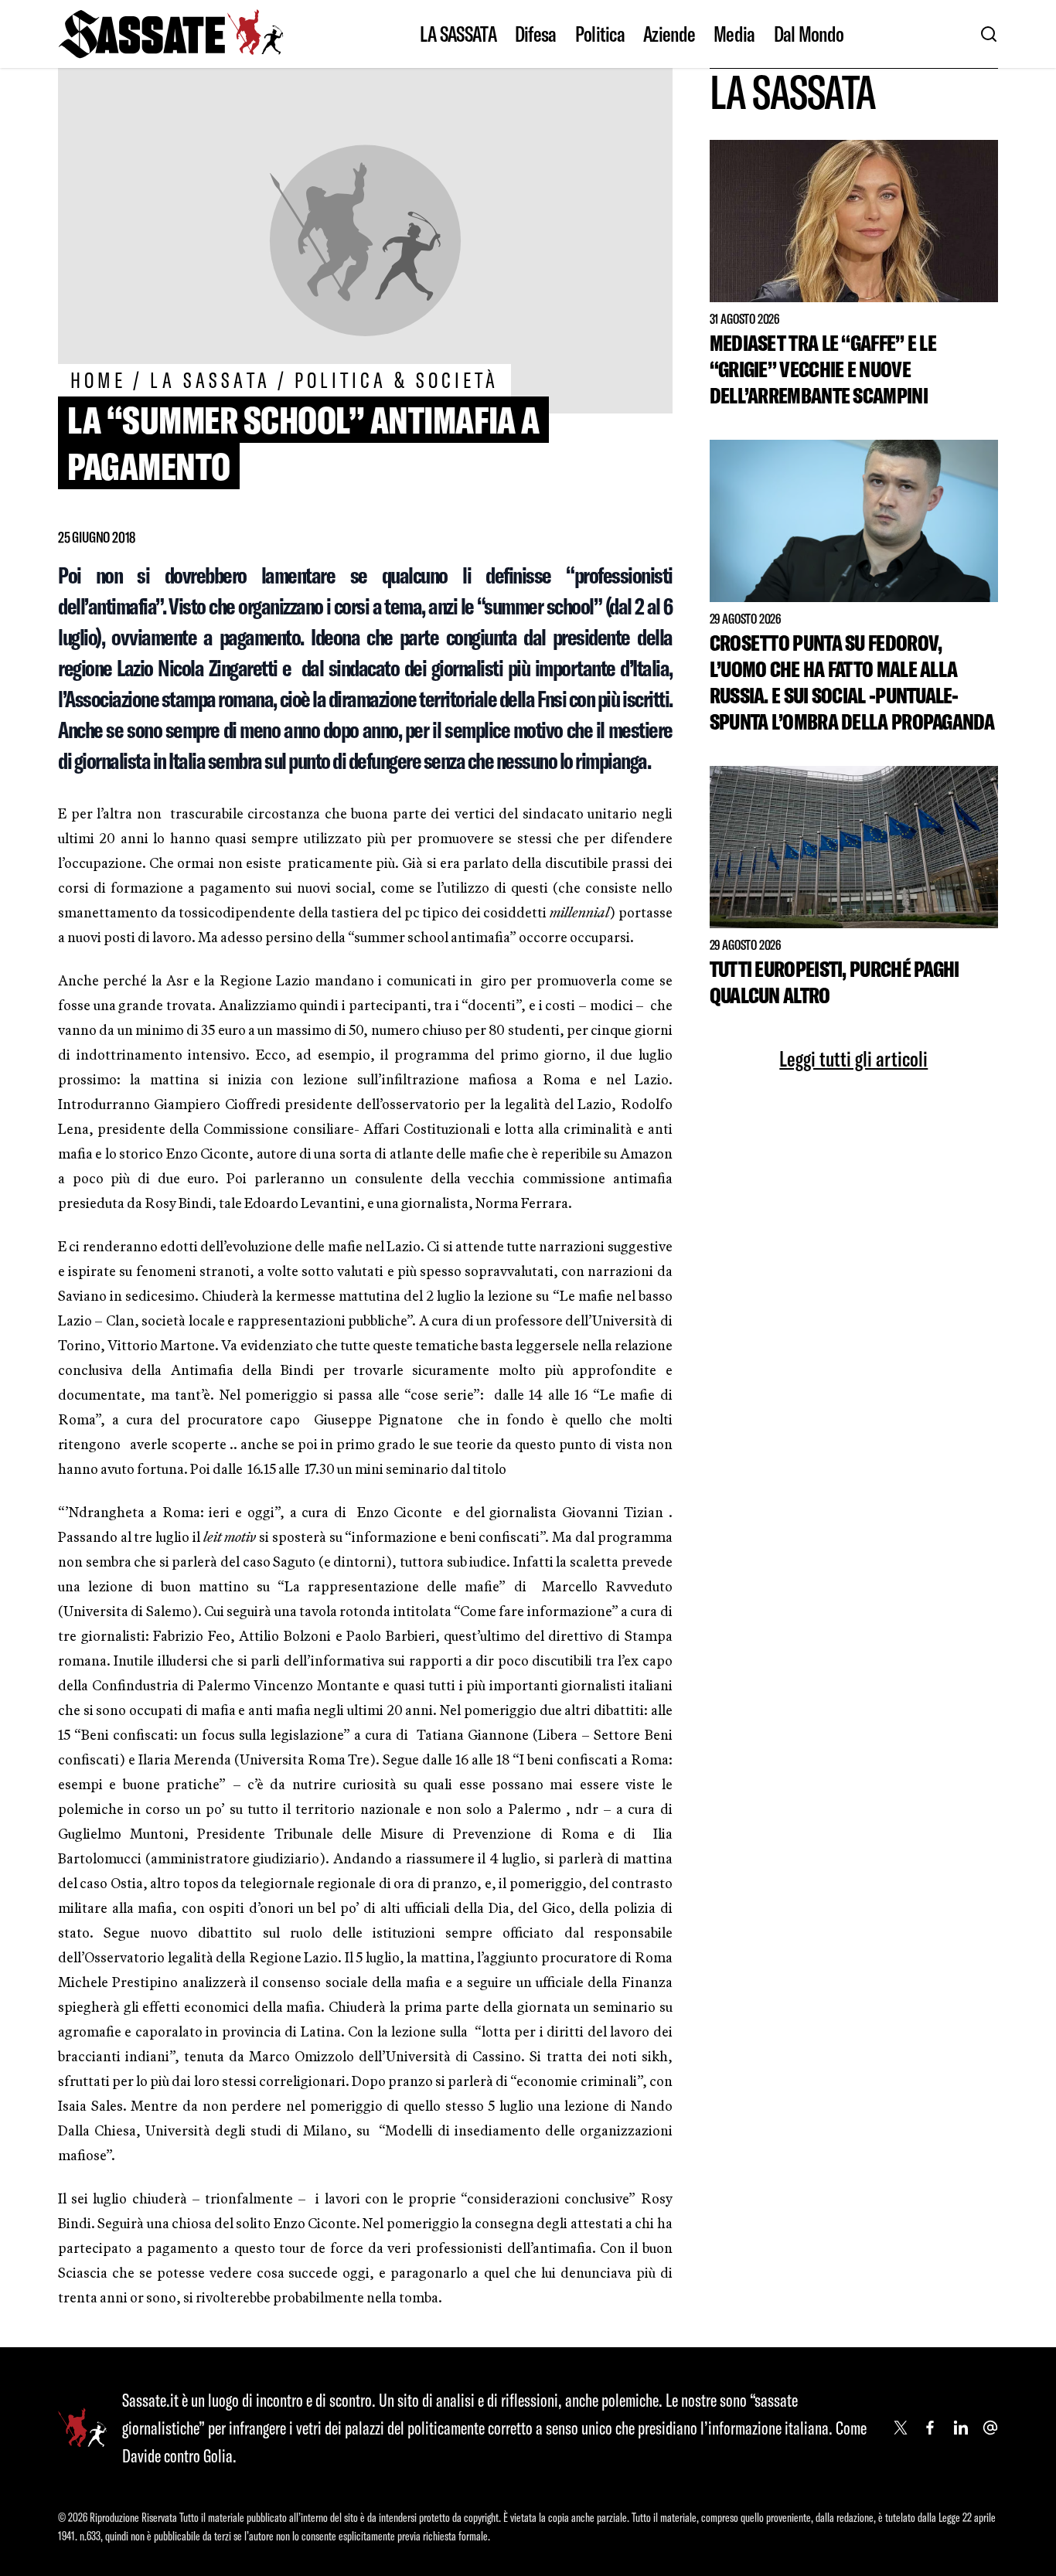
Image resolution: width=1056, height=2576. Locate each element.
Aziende (669, 34)
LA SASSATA (458, 34)
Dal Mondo (809, 34)
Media (734, 34)
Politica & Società (397, 380)
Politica (600, 34)
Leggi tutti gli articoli (853, 1059)
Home (98, 380)
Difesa (536, 34)
